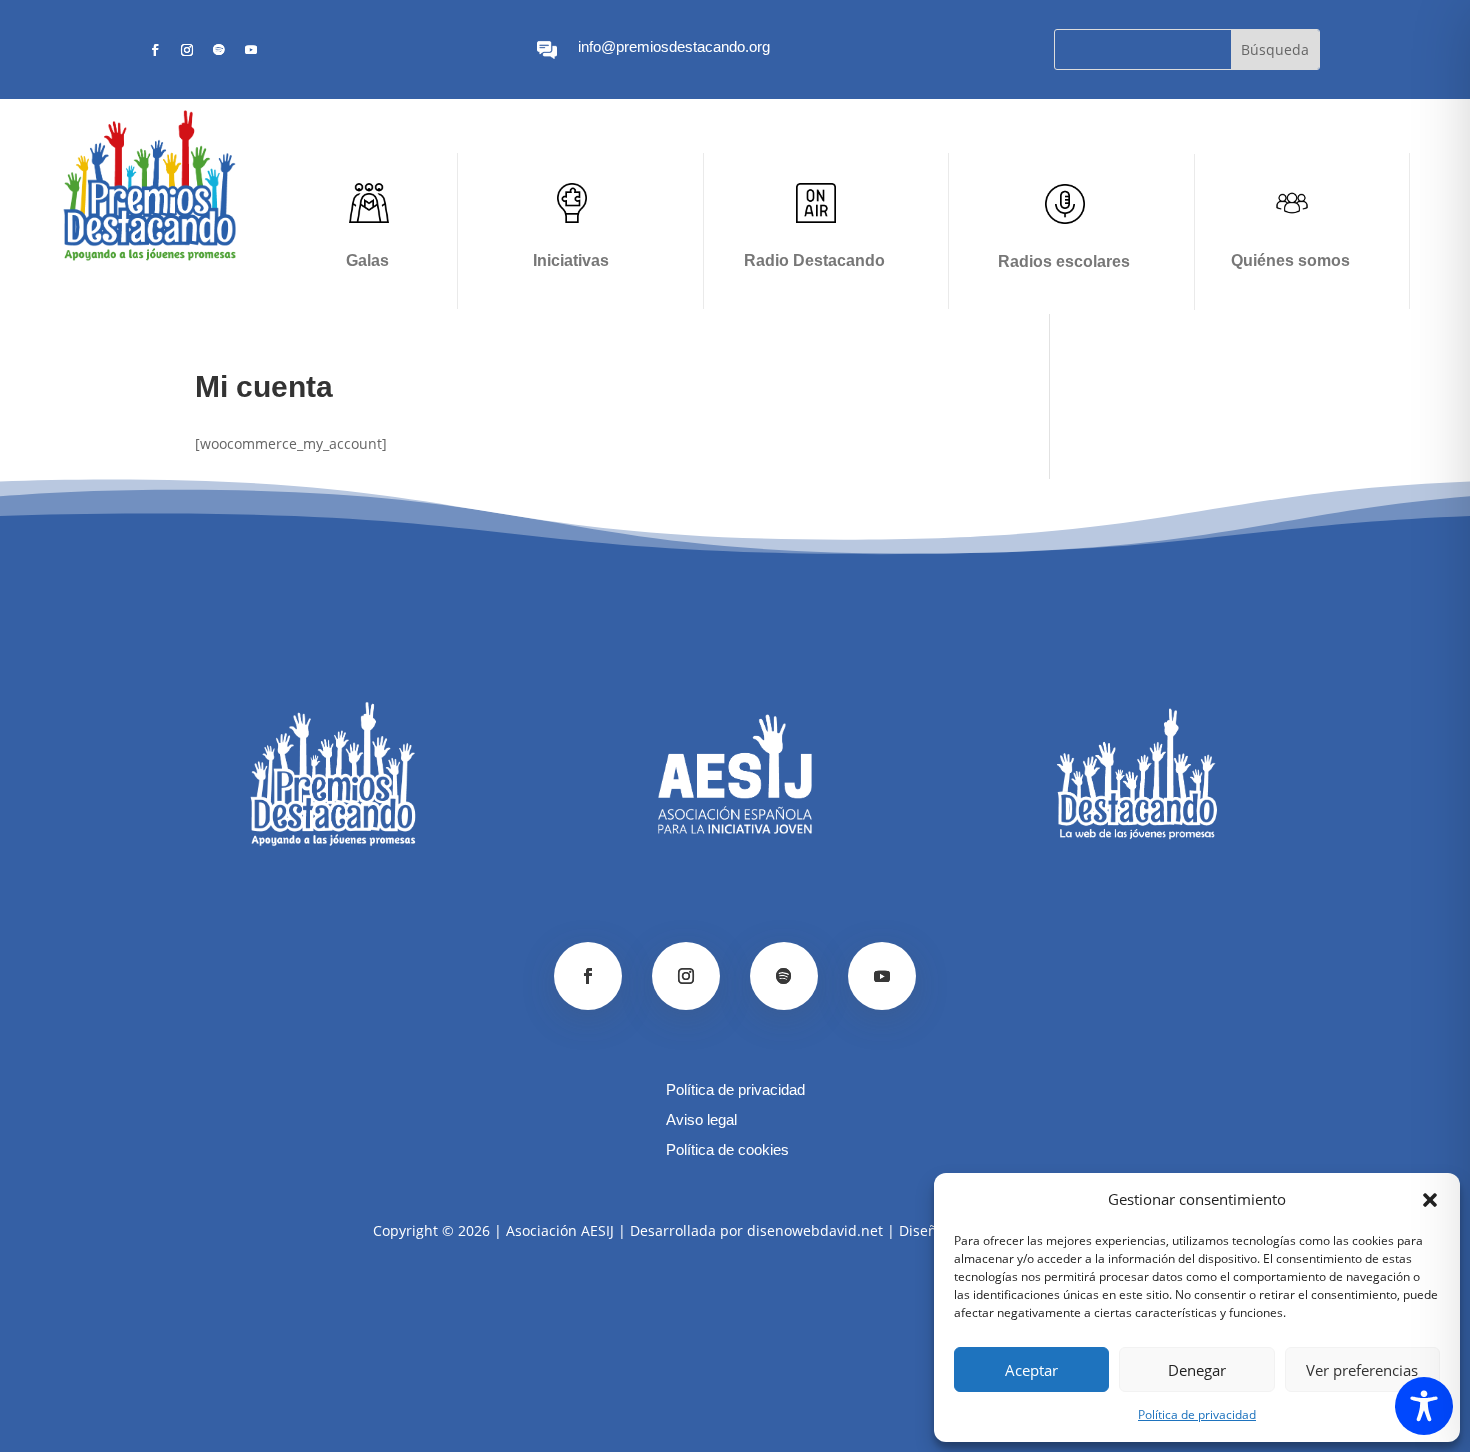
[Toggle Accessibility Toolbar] (1424, 1406)
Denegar (1197, 1370)
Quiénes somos (1290, 260)
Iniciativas (571, 260)
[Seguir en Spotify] (219, 50)
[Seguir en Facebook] (155, 50)
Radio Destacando (814, 260)
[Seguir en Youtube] (251, 50)
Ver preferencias (1362, 1370)
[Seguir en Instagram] (187, 50)
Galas (367, 260)
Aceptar (1031, 1370)
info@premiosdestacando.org (674, 46)
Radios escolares (1064, 261)
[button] (1430, 1200)
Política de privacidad (1197, 1414)
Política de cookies (727, 1150)
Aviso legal (701, 1120)
